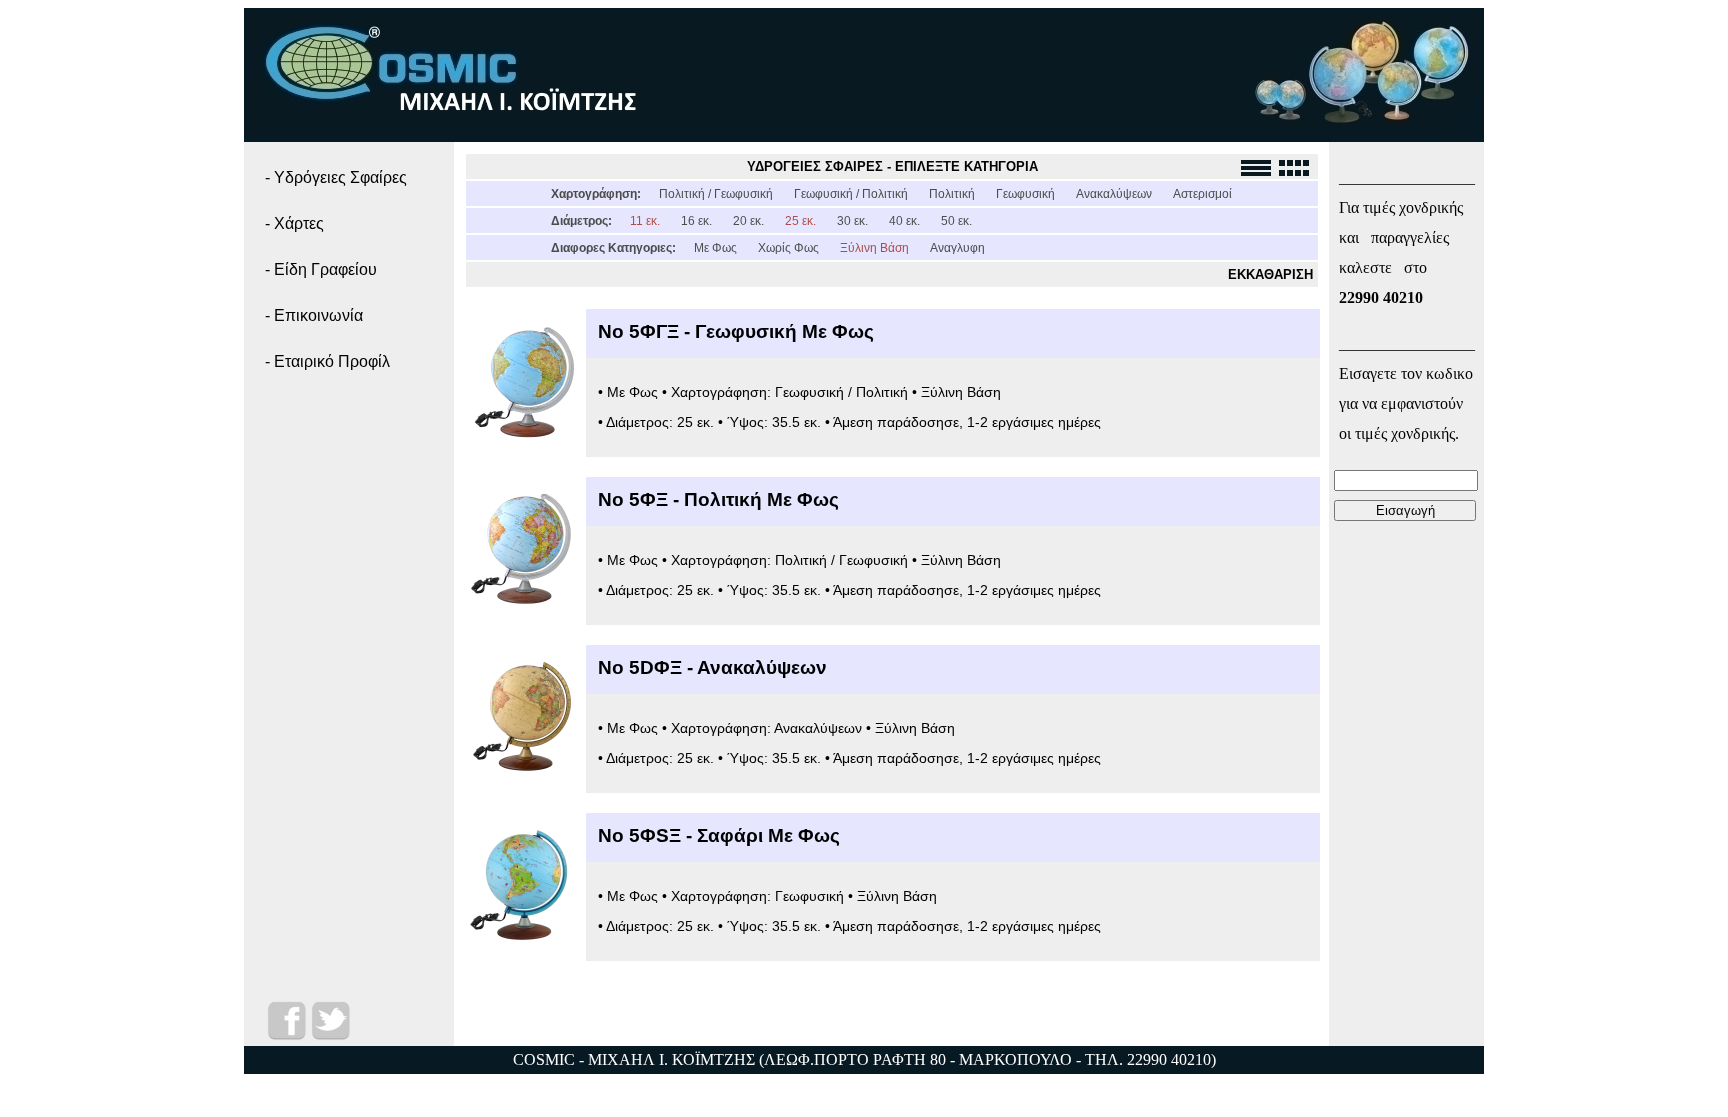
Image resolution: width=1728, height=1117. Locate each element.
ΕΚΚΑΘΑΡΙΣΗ (1270, 274)
